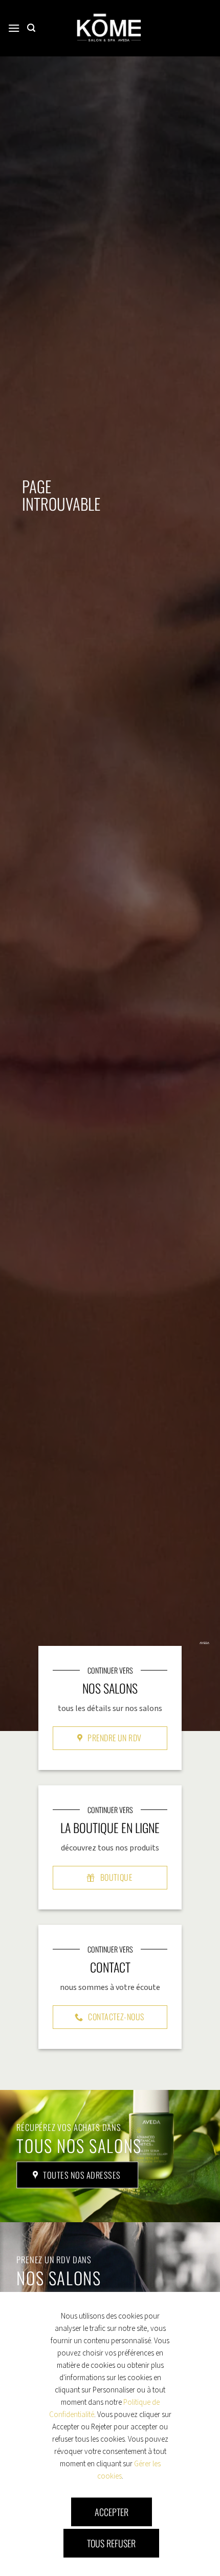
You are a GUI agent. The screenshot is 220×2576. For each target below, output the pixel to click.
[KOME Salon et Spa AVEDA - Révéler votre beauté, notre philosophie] (109, 28)
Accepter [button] (112, 2512)
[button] (14, 28)
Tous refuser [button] (111, 2543)
